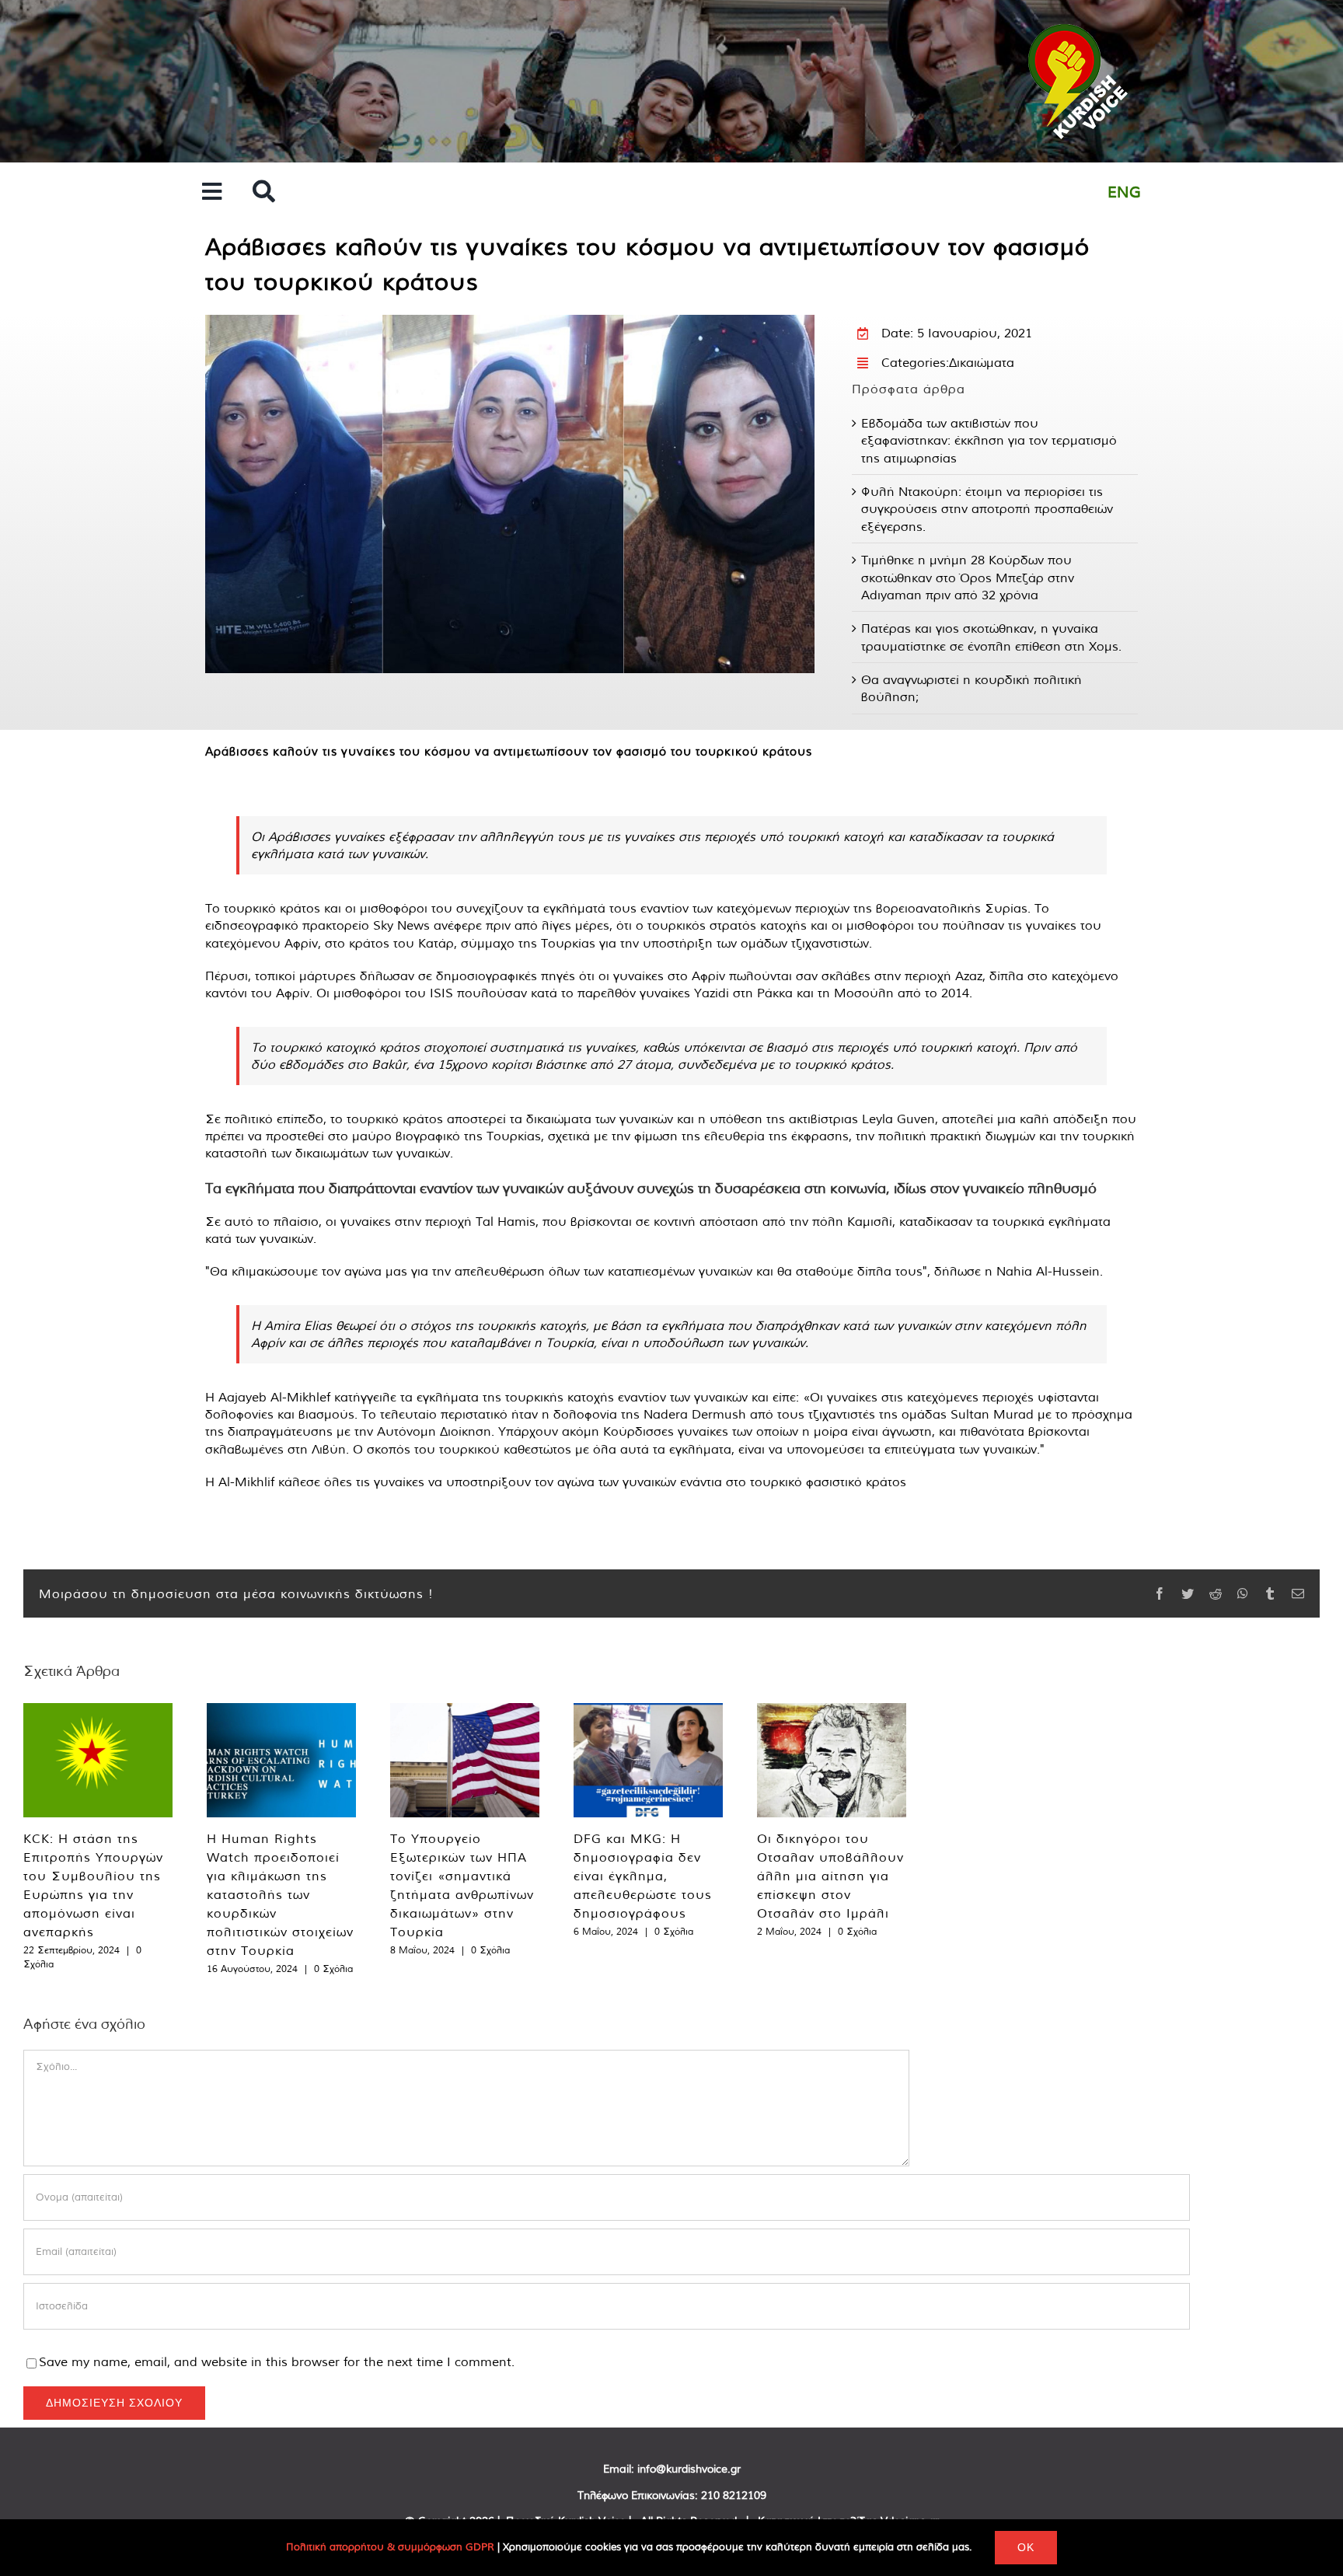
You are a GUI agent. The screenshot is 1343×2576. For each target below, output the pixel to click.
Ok (1026, 2547)
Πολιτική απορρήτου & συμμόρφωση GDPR (390, 2547)
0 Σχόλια (333, 1969)
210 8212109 (734, 2495)
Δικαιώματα (982, 362)
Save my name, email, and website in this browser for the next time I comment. (277, 2361)
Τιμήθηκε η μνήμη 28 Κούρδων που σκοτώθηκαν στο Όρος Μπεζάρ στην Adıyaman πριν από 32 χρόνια (968, 577)
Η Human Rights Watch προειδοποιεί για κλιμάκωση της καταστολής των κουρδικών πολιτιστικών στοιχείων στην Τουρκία (280, 1894)
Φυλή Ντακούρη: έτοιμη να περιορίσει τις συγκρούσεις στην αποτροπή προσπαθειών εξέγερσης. (987, 509)
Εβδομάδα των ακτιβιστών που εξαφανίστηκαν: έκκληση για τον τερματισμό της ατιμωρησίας (989, 440)
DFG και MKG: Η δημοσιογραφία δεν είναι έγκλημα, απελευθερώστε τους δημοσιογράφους (643, 1876)
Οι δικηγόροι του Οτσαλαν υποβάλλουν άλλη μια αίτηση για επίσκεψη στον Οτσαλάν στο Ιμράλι (830, 1876)
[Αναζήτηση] (264, 192)
